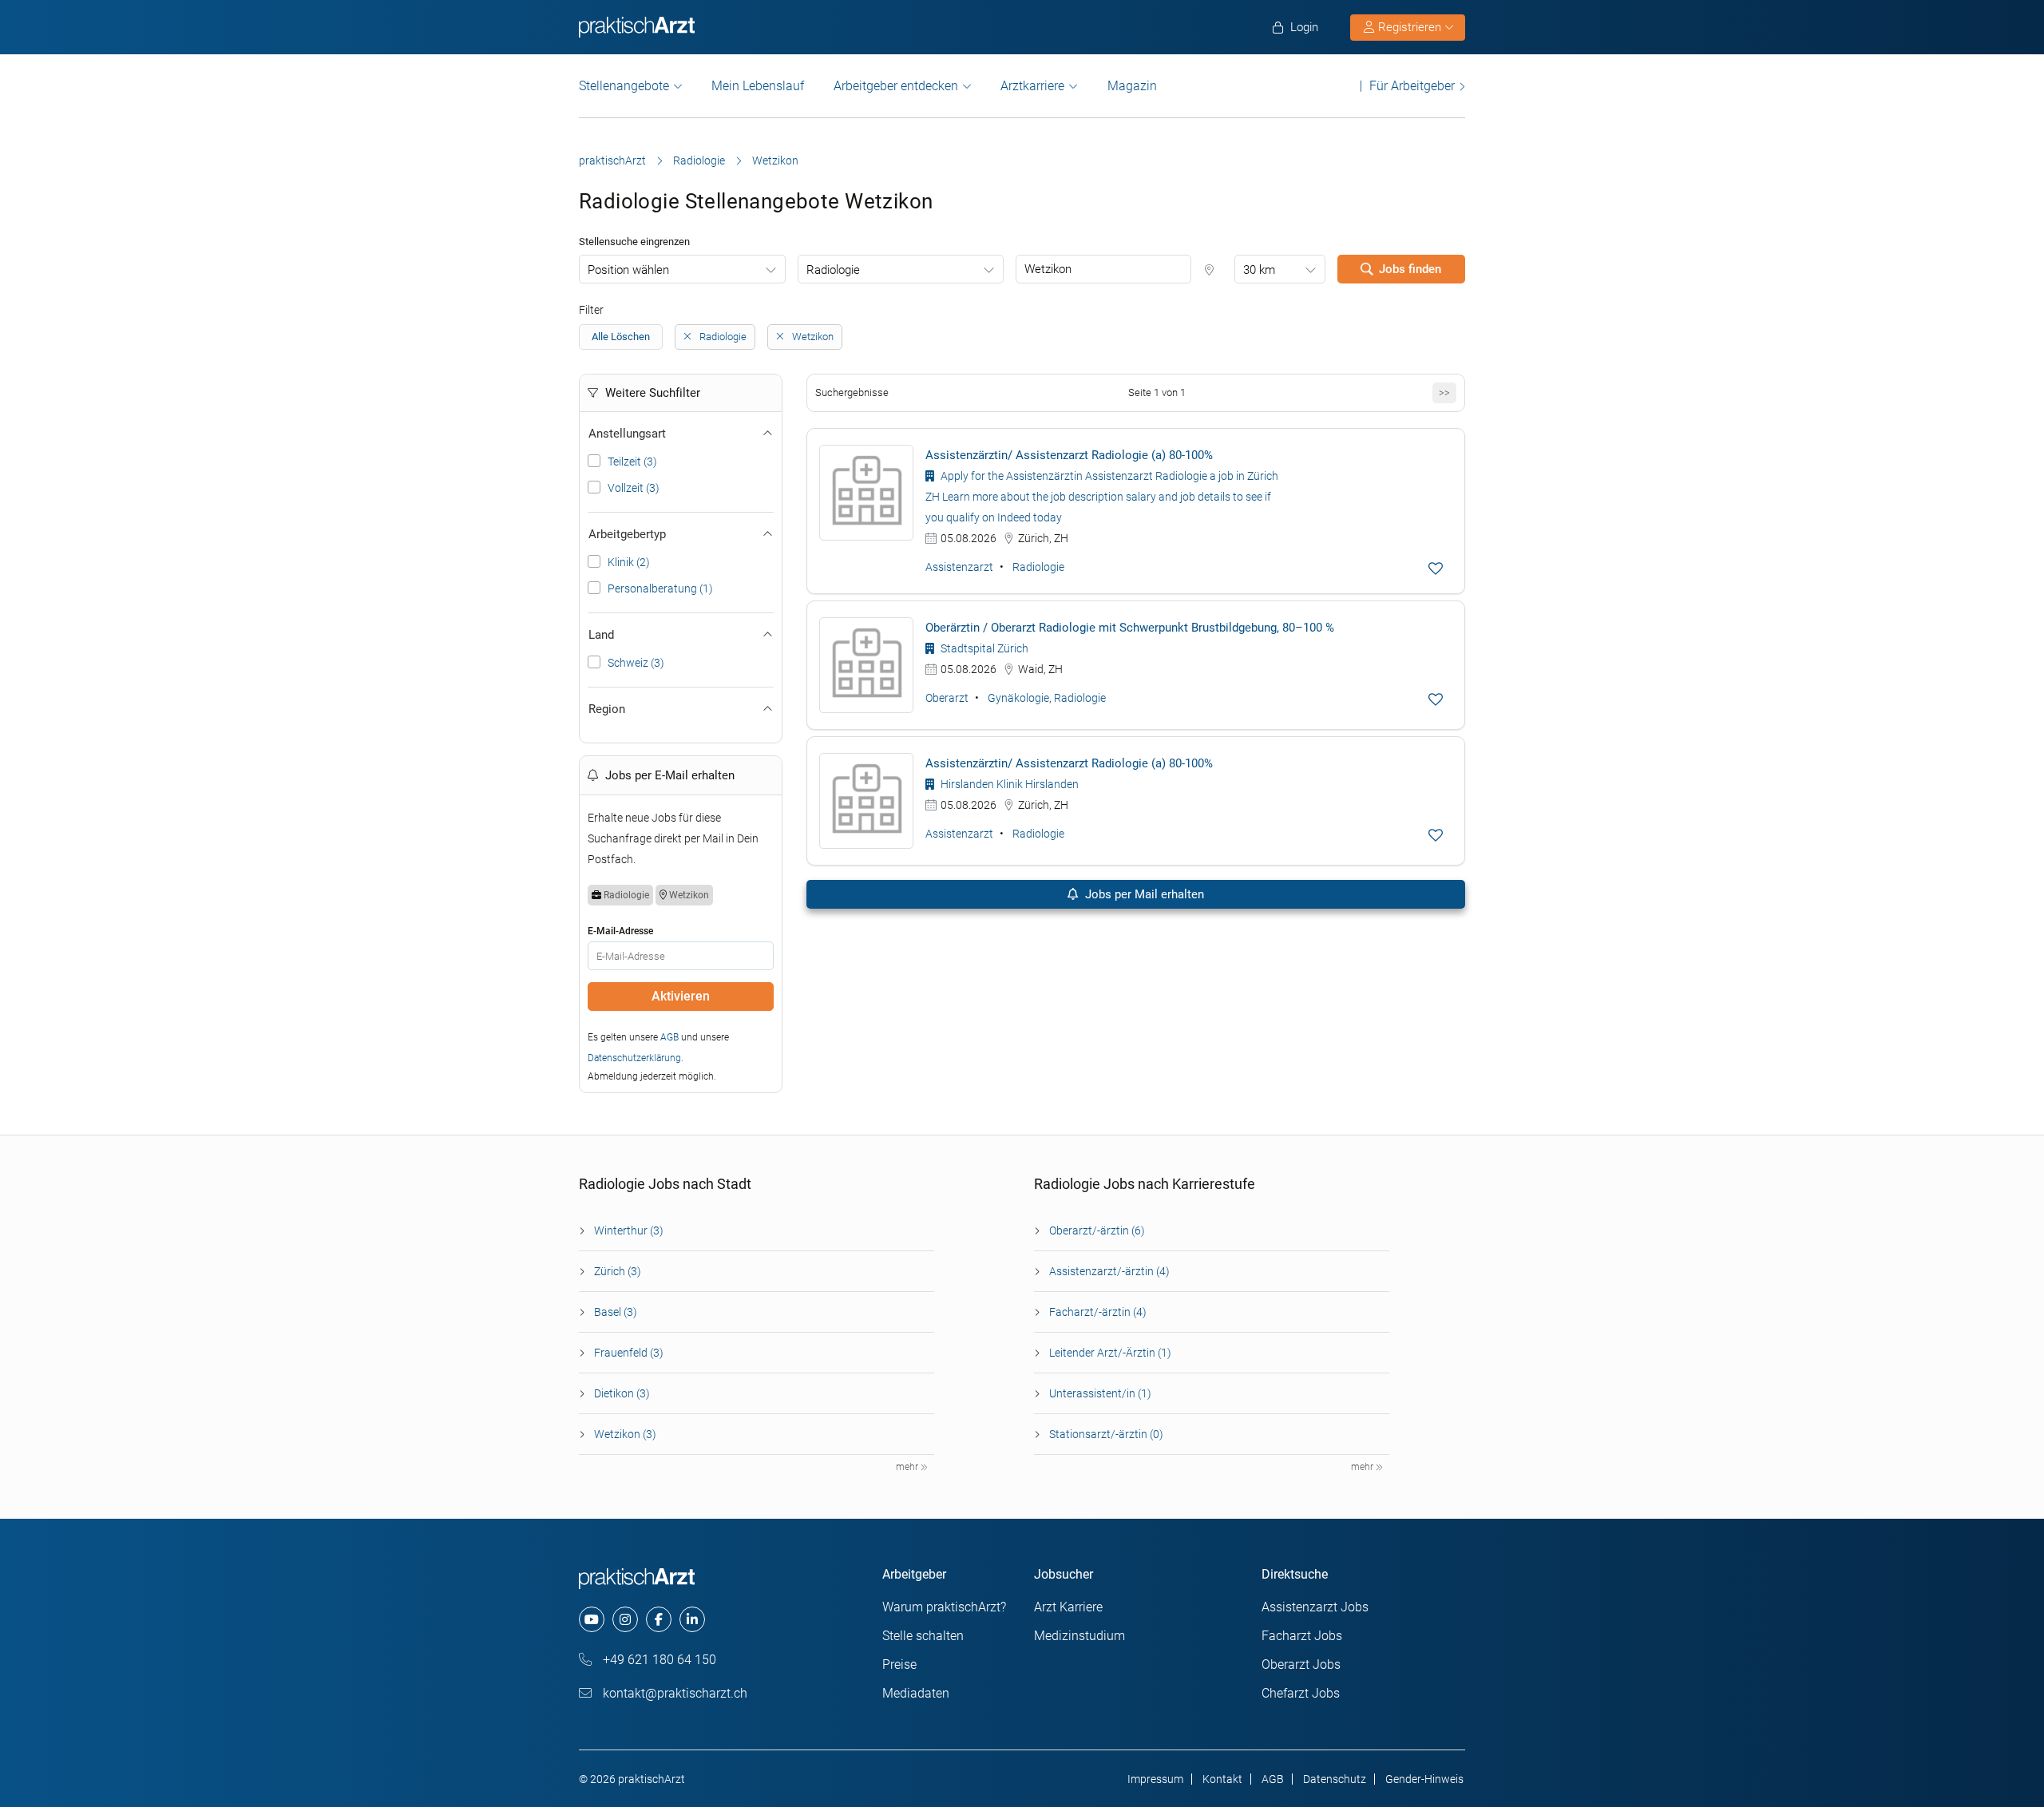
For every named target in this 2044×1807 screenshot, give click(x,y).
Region (607, 709)
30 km (1259, 270)
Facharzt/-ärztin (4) (1098, 1312)
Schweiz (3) (636, 663)
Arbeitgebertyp (627, 534)
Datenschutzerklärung (634, 1058)
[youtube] (592, 1619)
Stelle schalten (923, 1636)
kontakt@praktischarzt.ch (673, 1693)
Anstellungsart (627, 434)
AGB (669, 1037)
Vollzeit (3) (634, 488)
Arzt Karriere (1068, 1607)
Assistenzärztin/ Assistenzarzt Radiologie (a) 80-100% (1069, 455)
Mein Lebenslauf (758, 86)
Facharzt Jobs (1302, 1636)
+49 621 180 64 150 (658, 1660)
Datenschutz (1335, 1779)
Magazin (1132, 86)
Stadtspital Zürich (983, 648)
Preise (899, 1664)
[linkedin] (692, 1619)
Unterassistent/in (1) (1100, 1393)
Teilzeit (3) (632, 462)
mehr (908, 1467)
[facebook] (659, 1619)
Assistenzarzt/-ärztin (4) (1109, 1271)
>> (1444, 392)
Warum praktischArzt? (944, 1607)
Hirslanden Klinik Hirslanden (1008, 784)
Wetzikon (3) (625, 1434)
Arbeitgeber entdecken (896, 86)
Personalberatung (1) (660, 588)
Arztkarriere (1032, 86)
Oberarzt (947, 698)
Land (601, 635)
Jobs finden (1410, 269)
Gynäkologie (1018, 698)
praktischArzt (612, 160)
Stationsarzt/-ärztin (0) (1106, 1434)
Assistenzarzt (959, 567)
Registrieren (1410, 27)
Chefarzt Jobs (1301, 1693)
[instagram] (625, 1619)
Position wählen (628, 270)
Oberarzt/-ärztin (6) (1097, 1230)
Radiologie (699, 160)
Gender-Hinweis (1424, 1779)
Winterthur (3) (629, 1230)
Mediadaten (916, 1693)
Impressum (1155, 1779)
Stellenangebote (624, 86)
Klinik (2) (629, 562)
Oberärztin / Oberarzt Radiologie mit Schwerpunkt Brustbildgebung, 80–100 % (1130, 628)
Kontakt (1222, 1779)
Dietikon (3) (622, 1393)
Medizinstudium (1079, 1636)
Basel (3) (616, 1312)
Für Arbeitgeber (1412, 86)
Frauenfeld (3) (629, 1353)
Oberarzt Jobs (1301, 1664)
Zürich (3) (618, 1271)
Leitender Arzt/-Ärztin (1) (1110, 1353)
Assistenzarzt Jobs (1315, 1607)
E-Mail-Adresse (620, 931)
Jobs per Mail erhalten (1143, 894)
